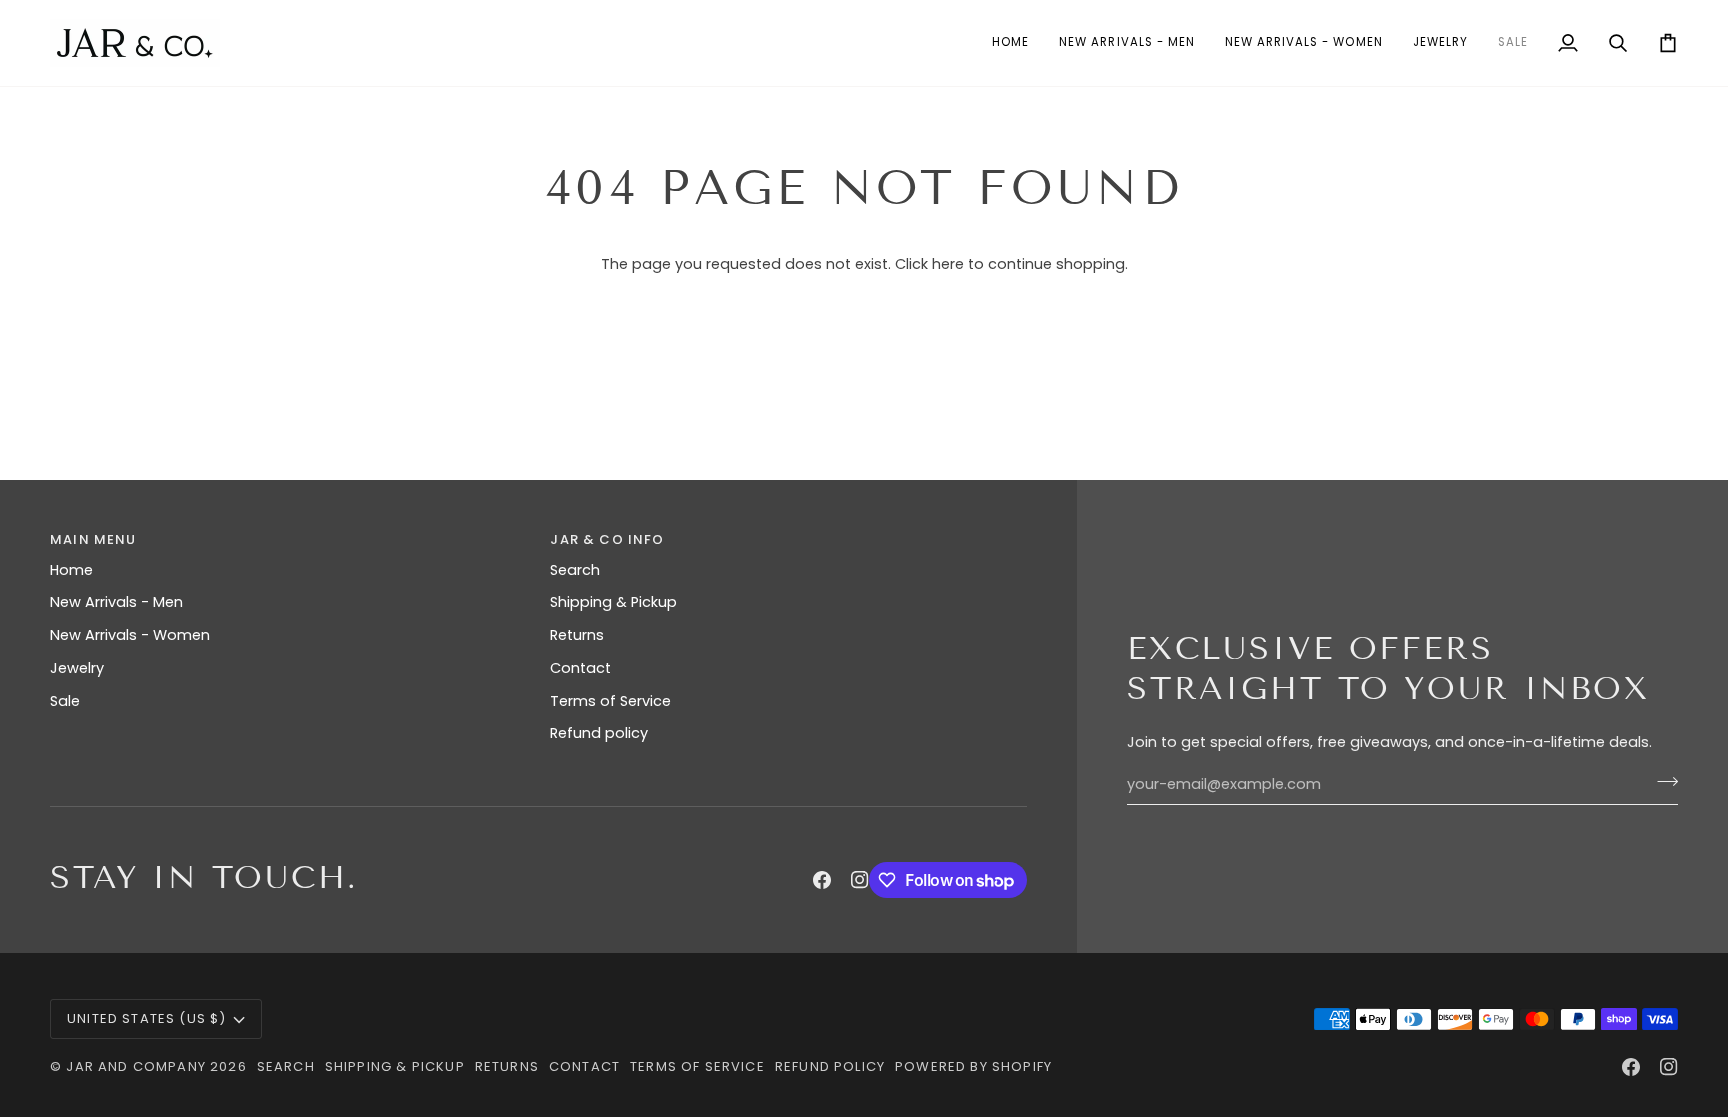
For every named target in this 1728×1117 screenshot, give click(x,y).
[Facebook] (822, 880)
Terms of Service (610, 701)
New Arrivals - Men (116, 602)
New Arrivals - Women (130, 635)
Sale (65, 701)
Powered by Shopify (973, 1066)
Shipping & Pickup (613, 602)
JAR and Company (136, 1066)
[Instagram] (860, 880)
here (948, 264)
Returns (577, 635)
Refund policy (599, 733)
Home (71, 570)
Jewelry (77, 668)
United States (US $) (146, 1018)
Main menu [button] (93, 539)
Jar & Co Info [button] (607, 539)
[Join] (1661, 782)
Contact (580, 668)
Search (575, 570)
